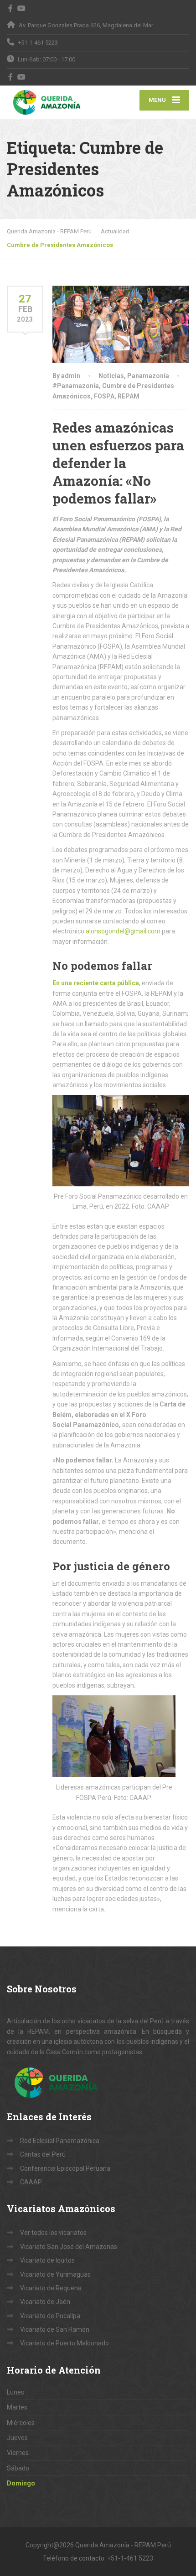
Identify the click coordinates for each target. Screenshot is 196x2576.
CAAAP (31, 2182)
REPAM (129, 396)
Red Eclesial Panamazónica (60, 2141)
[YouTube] (22, 8)
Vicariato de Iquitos (47, 2260)
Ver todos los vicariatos (53, 2233)
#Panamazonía (76, 386)
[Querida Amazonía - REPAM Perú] (52, 102)
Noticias (111, 376)
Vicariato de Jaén (45, 2302)
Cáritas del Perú (43, 2154)
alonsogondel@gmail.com (123, 931)
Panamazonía (148, 376)
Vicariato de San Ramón (55, 2329)
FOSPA (104, 396)
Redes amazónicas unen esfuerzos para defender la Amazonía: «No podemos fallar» (118, 463)
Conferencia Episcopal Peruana (65, 2168)
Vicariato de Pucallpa (50, 2316)
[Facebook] (11, 8)
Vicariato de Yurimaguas (55, 2274)
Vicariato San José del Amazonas (69, 2247)
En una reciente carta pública (96, 983)
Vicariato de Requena (51, 2288)
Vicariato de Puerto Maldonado (64, 2343)
